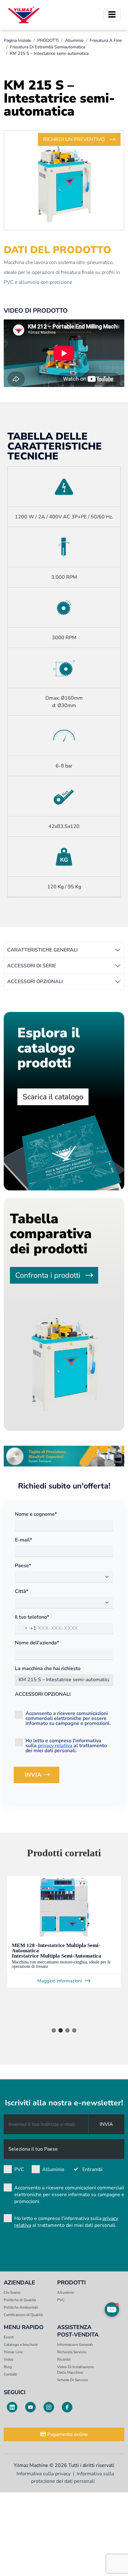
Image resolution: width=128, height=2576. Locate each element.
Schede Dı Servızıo (73, 2380)
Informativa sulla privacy (43, 2474)
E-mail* (23, 1540)
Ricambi (64, 2359)
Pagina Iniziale (17, 40)
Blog (8, 2367)
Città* (22, 1591)
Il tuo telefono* (32, 1617)
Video (9, 2359)
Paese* (23, 1566)
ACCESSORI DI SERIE (32, 966)
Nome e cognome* (36, 1514)
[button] (54, 2030)
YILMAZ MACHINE (24, 15)
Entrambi (92, 2169)
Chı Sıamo (12, 2292)
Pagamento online (67, 2434)
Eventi (9, 2337)
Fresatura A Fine (106, 40)
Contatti (10, 2374)
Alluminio (74, 40)
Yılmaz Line (13, 2352)
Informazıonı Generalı (75, 2345)
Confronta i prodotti (48, 1275)
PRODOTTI (48, 40)
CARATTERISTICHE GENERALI (42, 950)
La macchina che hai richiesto (48, 1668)
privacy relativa (55, 1746)
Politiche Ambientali (21, 2307)
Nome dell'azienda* (37, 1643)
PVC (19, 2169)
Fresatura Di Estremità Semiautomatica (48, 47)
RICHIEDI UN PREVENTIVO (74, 139)
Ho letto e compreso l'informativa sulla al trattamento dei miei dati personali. (66, 1745)
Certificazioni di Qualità (23, 2315)
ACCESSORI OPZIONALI (35, 982)
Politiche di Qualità (20, 2300)
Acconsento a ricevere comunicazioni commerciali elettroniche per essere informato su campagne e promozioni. (68, 1718)
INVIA (42, 1777)
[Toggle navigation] (112, 15)
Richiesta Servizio (72, 2352)
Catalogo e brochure (21, 2345)
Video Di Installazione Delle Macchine (75, 2370)
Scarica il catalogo (53, 1097)
